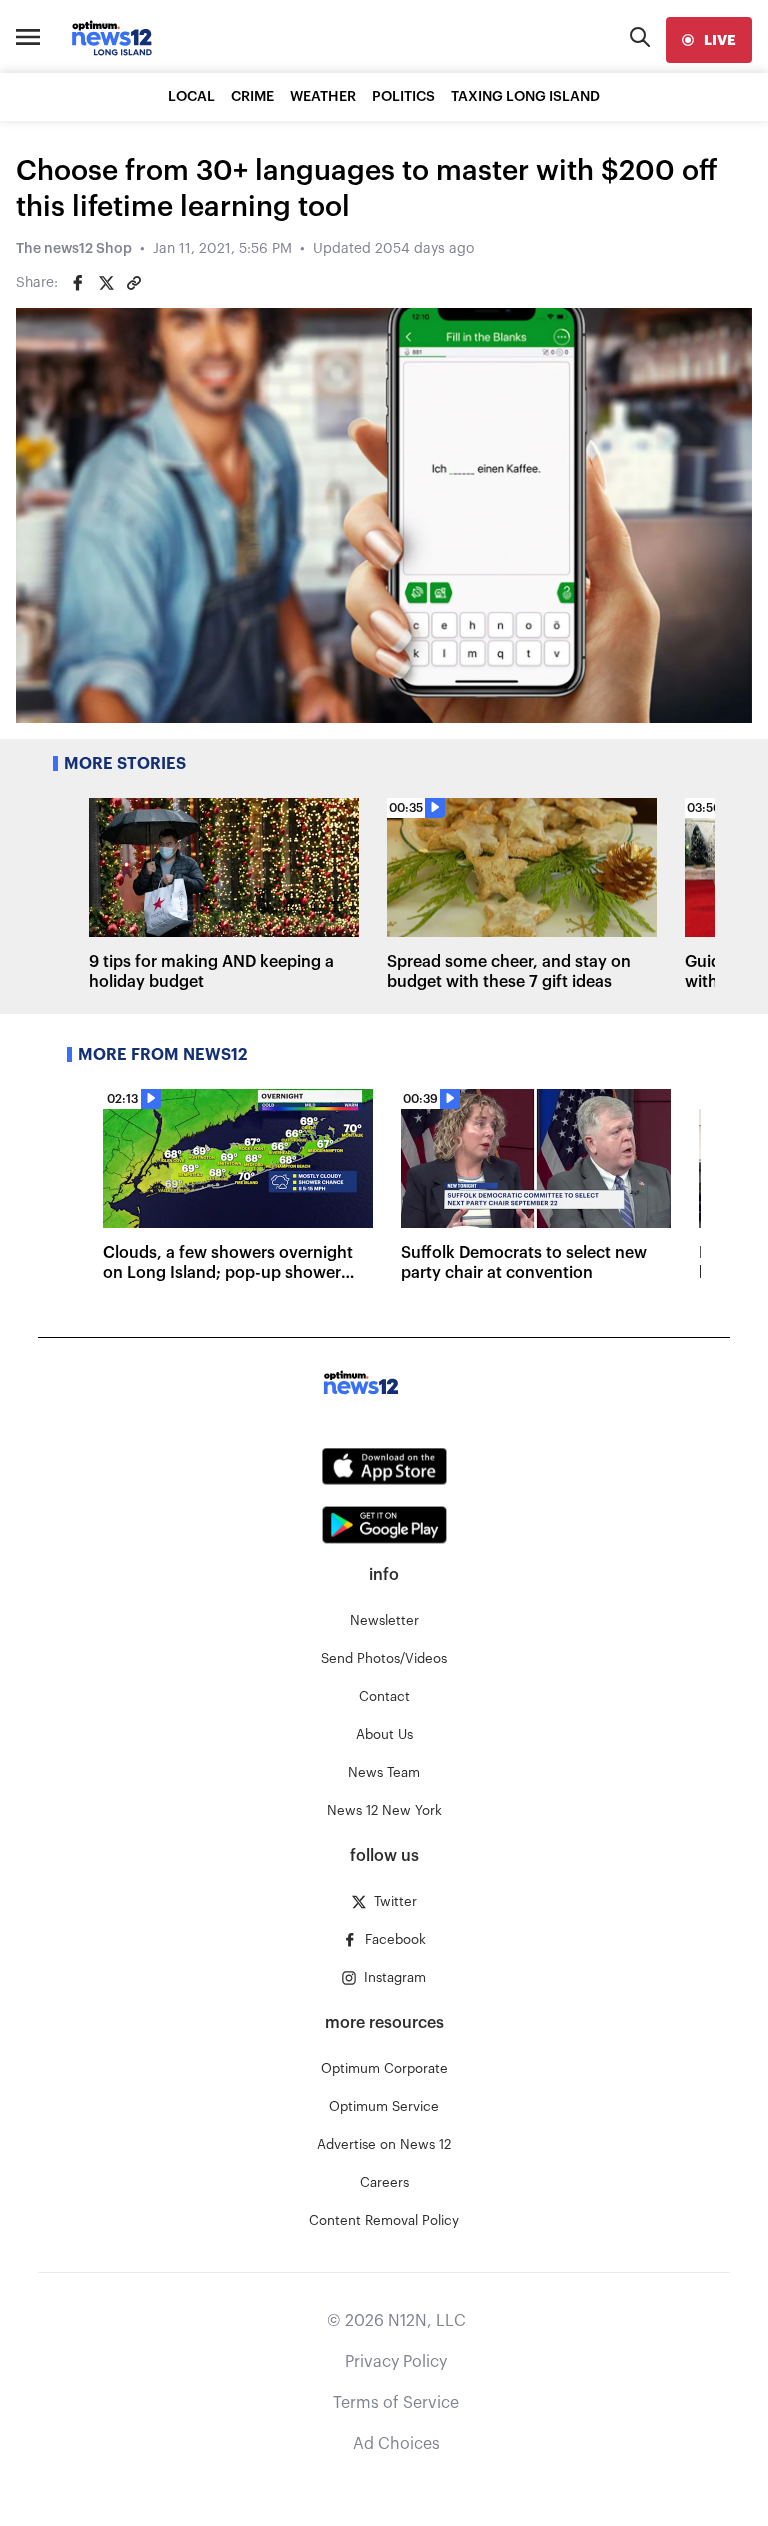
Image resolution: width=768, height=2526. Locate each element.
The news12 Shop (74, 249)
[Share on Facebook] (78, 283)
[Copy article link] (134, 283)
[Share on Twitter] (106, 283)
